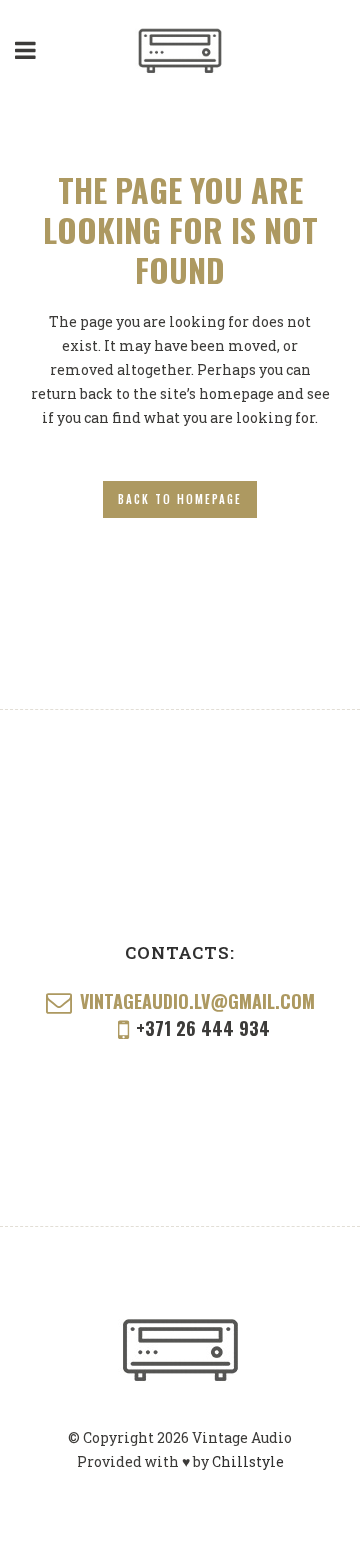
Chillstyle (248, 1461)
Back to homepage (180, 499)
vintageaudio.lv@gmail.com (197, 1001)
